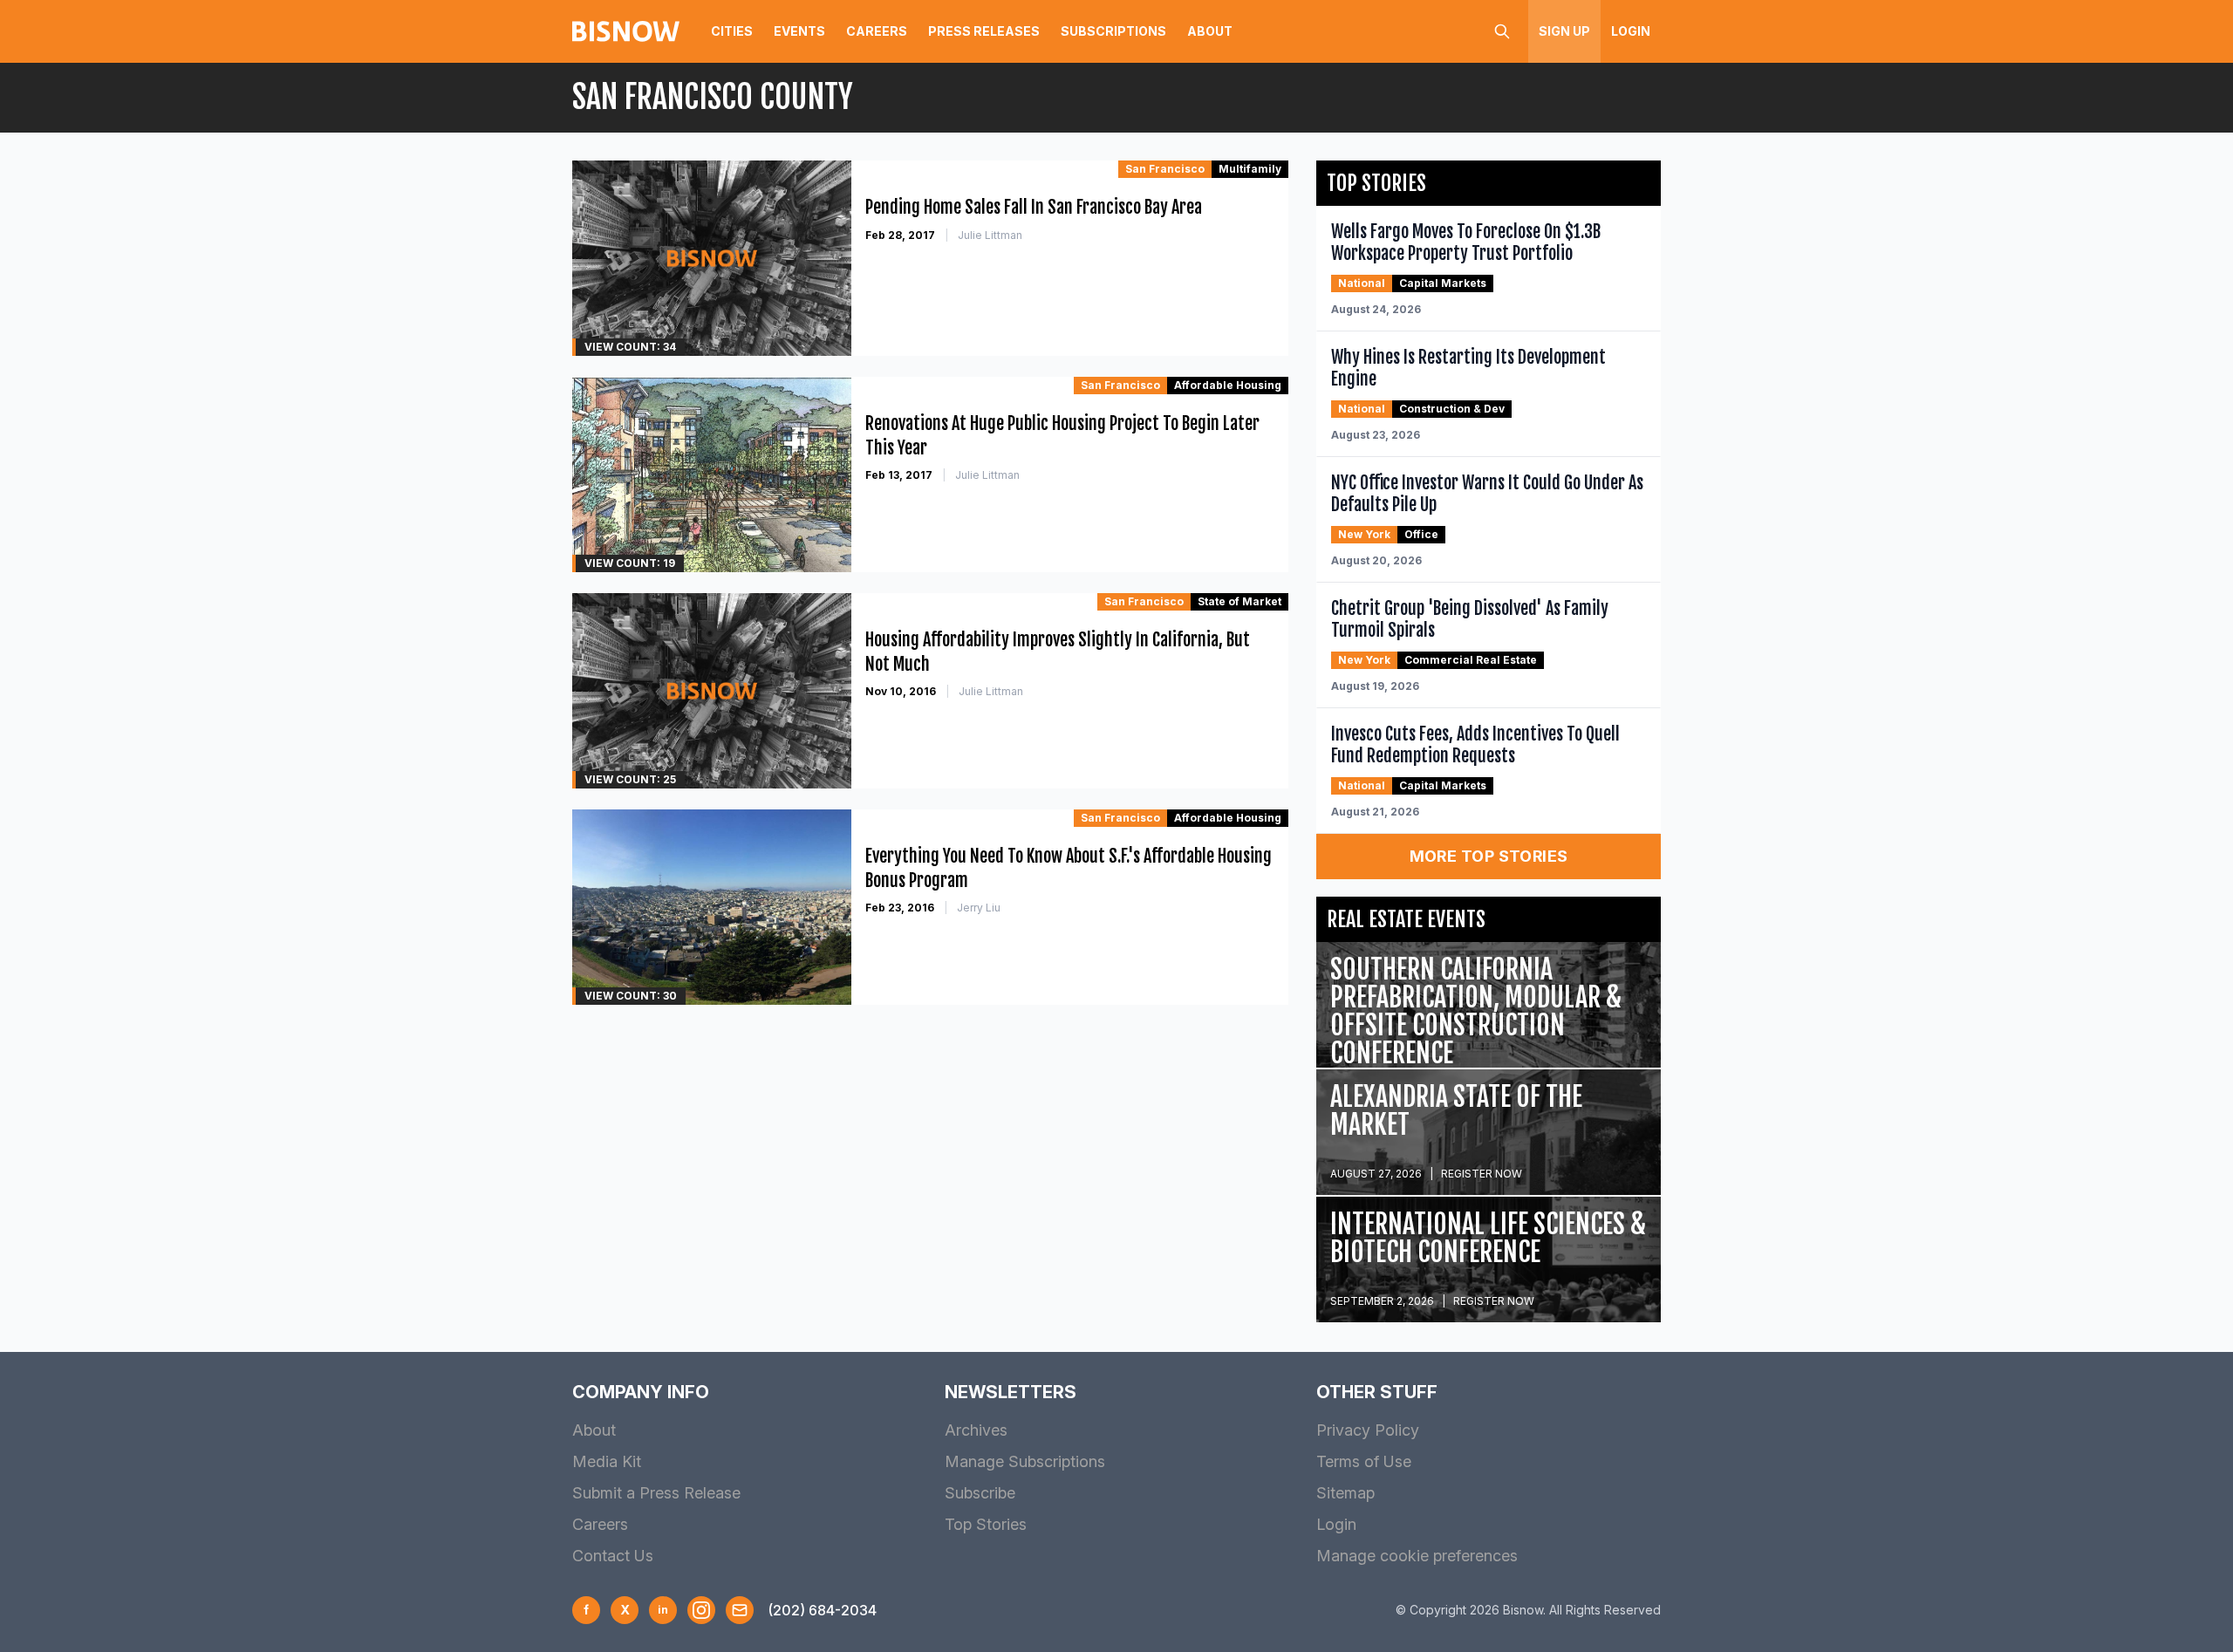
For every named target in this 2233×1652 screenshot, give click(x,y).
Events (799, 31)
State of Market (1239, 601)
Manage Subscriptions (1025, 1461)
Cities (732, 31)
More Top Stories (1489, 856)
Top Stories (986, 1524)
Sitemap (1345, 1493)
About (1210, 31)
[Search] (1502, 31)
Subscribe (980, 1493)
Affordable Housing (1228, 385)
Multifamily (1250, 169)
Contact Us (613, 1556)
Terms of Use (1364, 1461)
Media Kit (607, 1461)
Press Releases (984, 31)
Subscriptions (1113, 31)
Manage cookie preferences (1417, 1556)
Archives (976, 1430)
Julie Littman (990, 235)
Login (1631, 31)
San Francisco (1165, 169)
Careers (877, 31)
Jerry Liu (979, 908)
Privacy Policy (1368, 1430)
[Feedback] (740, 1610)
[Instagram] (701, 1610)
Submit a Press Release (656, 1493)
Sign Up (1564, 31)
